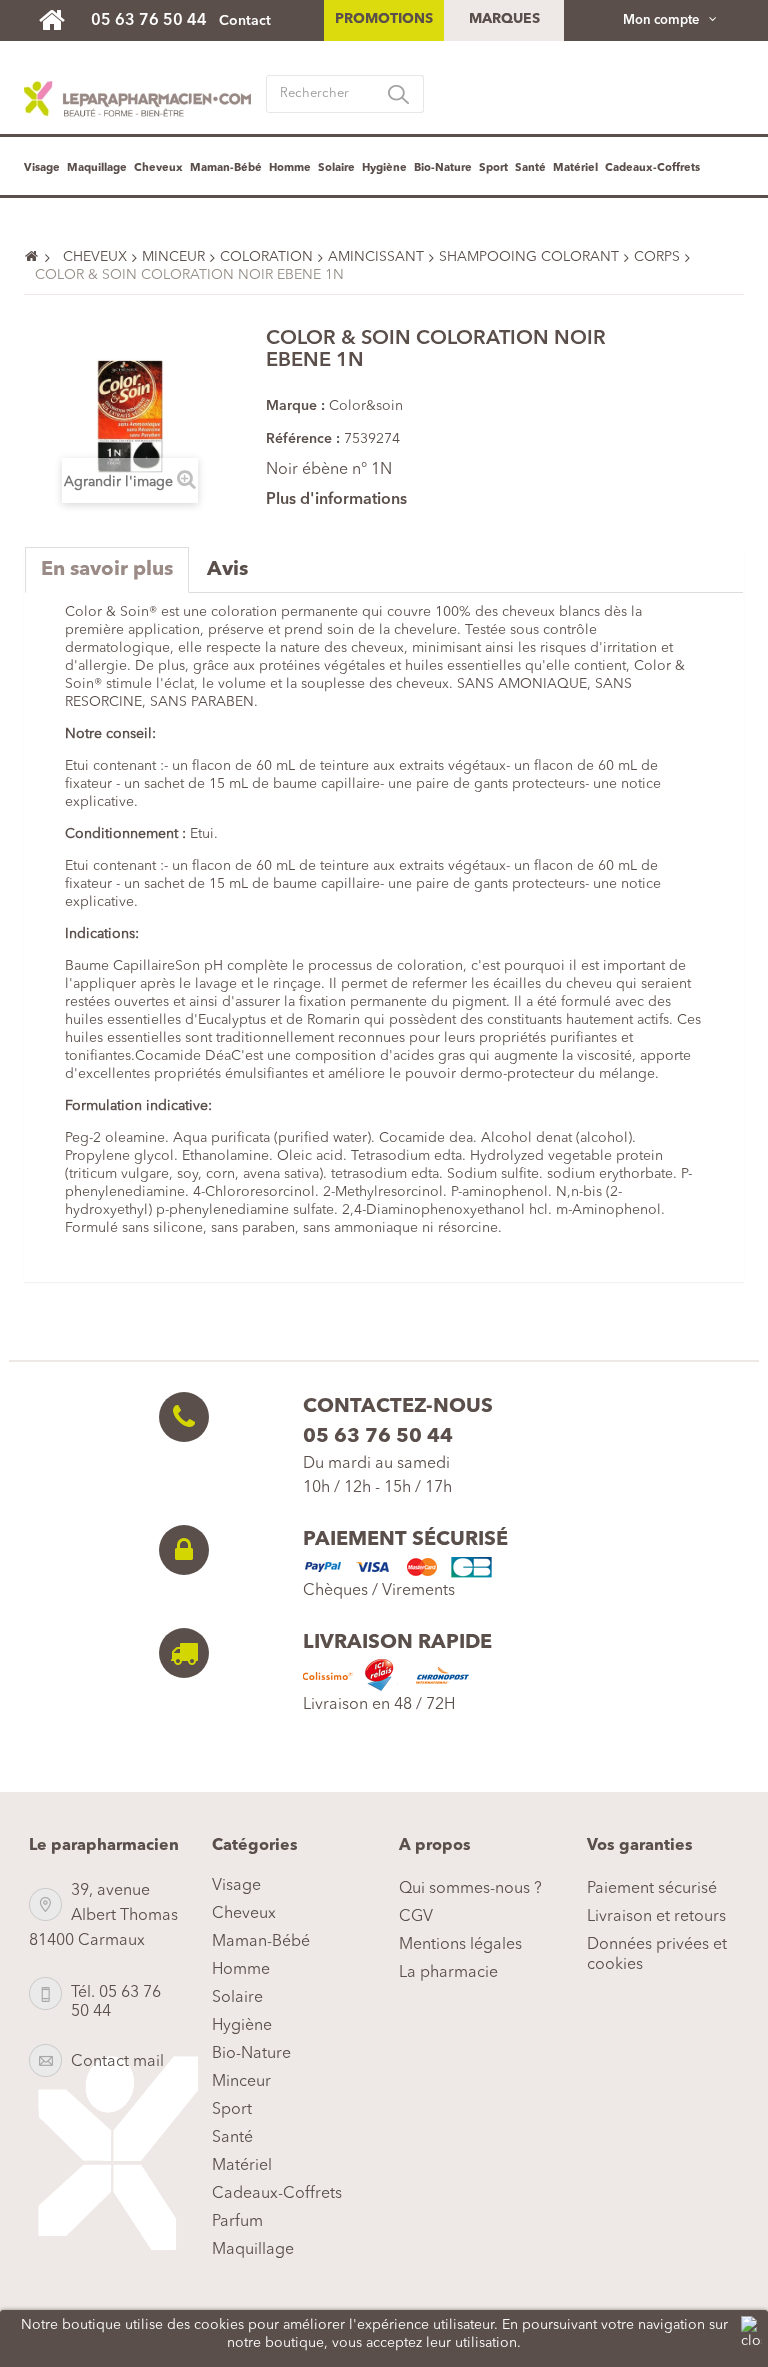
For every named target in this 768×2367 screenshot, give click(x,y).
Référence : (303, 439)
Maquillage (97, 168)
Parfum (237, 2222)
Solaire (336, 168)
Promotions (384, 19)
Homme (290, 168)
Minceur (241, 2082)
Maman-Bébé (226, 168)
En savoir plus (107, 570)
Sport (493, 168)
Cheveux (158, 168)
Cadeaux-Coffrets (652, 168)
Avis (227, 570)
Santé (530, 168)
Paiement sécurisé (652, 1889)
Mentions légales (460, 1945)
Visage (42, 168)
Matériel (575, 168)
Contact (245, 21)
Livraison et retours (656, 1917)
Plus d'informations (336, 500)
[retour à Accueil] (40, 257)
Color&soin (366, 406)
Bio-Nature (443, 168)
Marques (504, 19)
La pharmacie (448, 1973)
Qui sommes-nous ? (470, 1889)
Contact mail (117, 2062)
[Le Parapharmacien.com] (62, 19)
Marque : (295, 406)
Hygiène (384, 168)
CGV (416, 1917)
